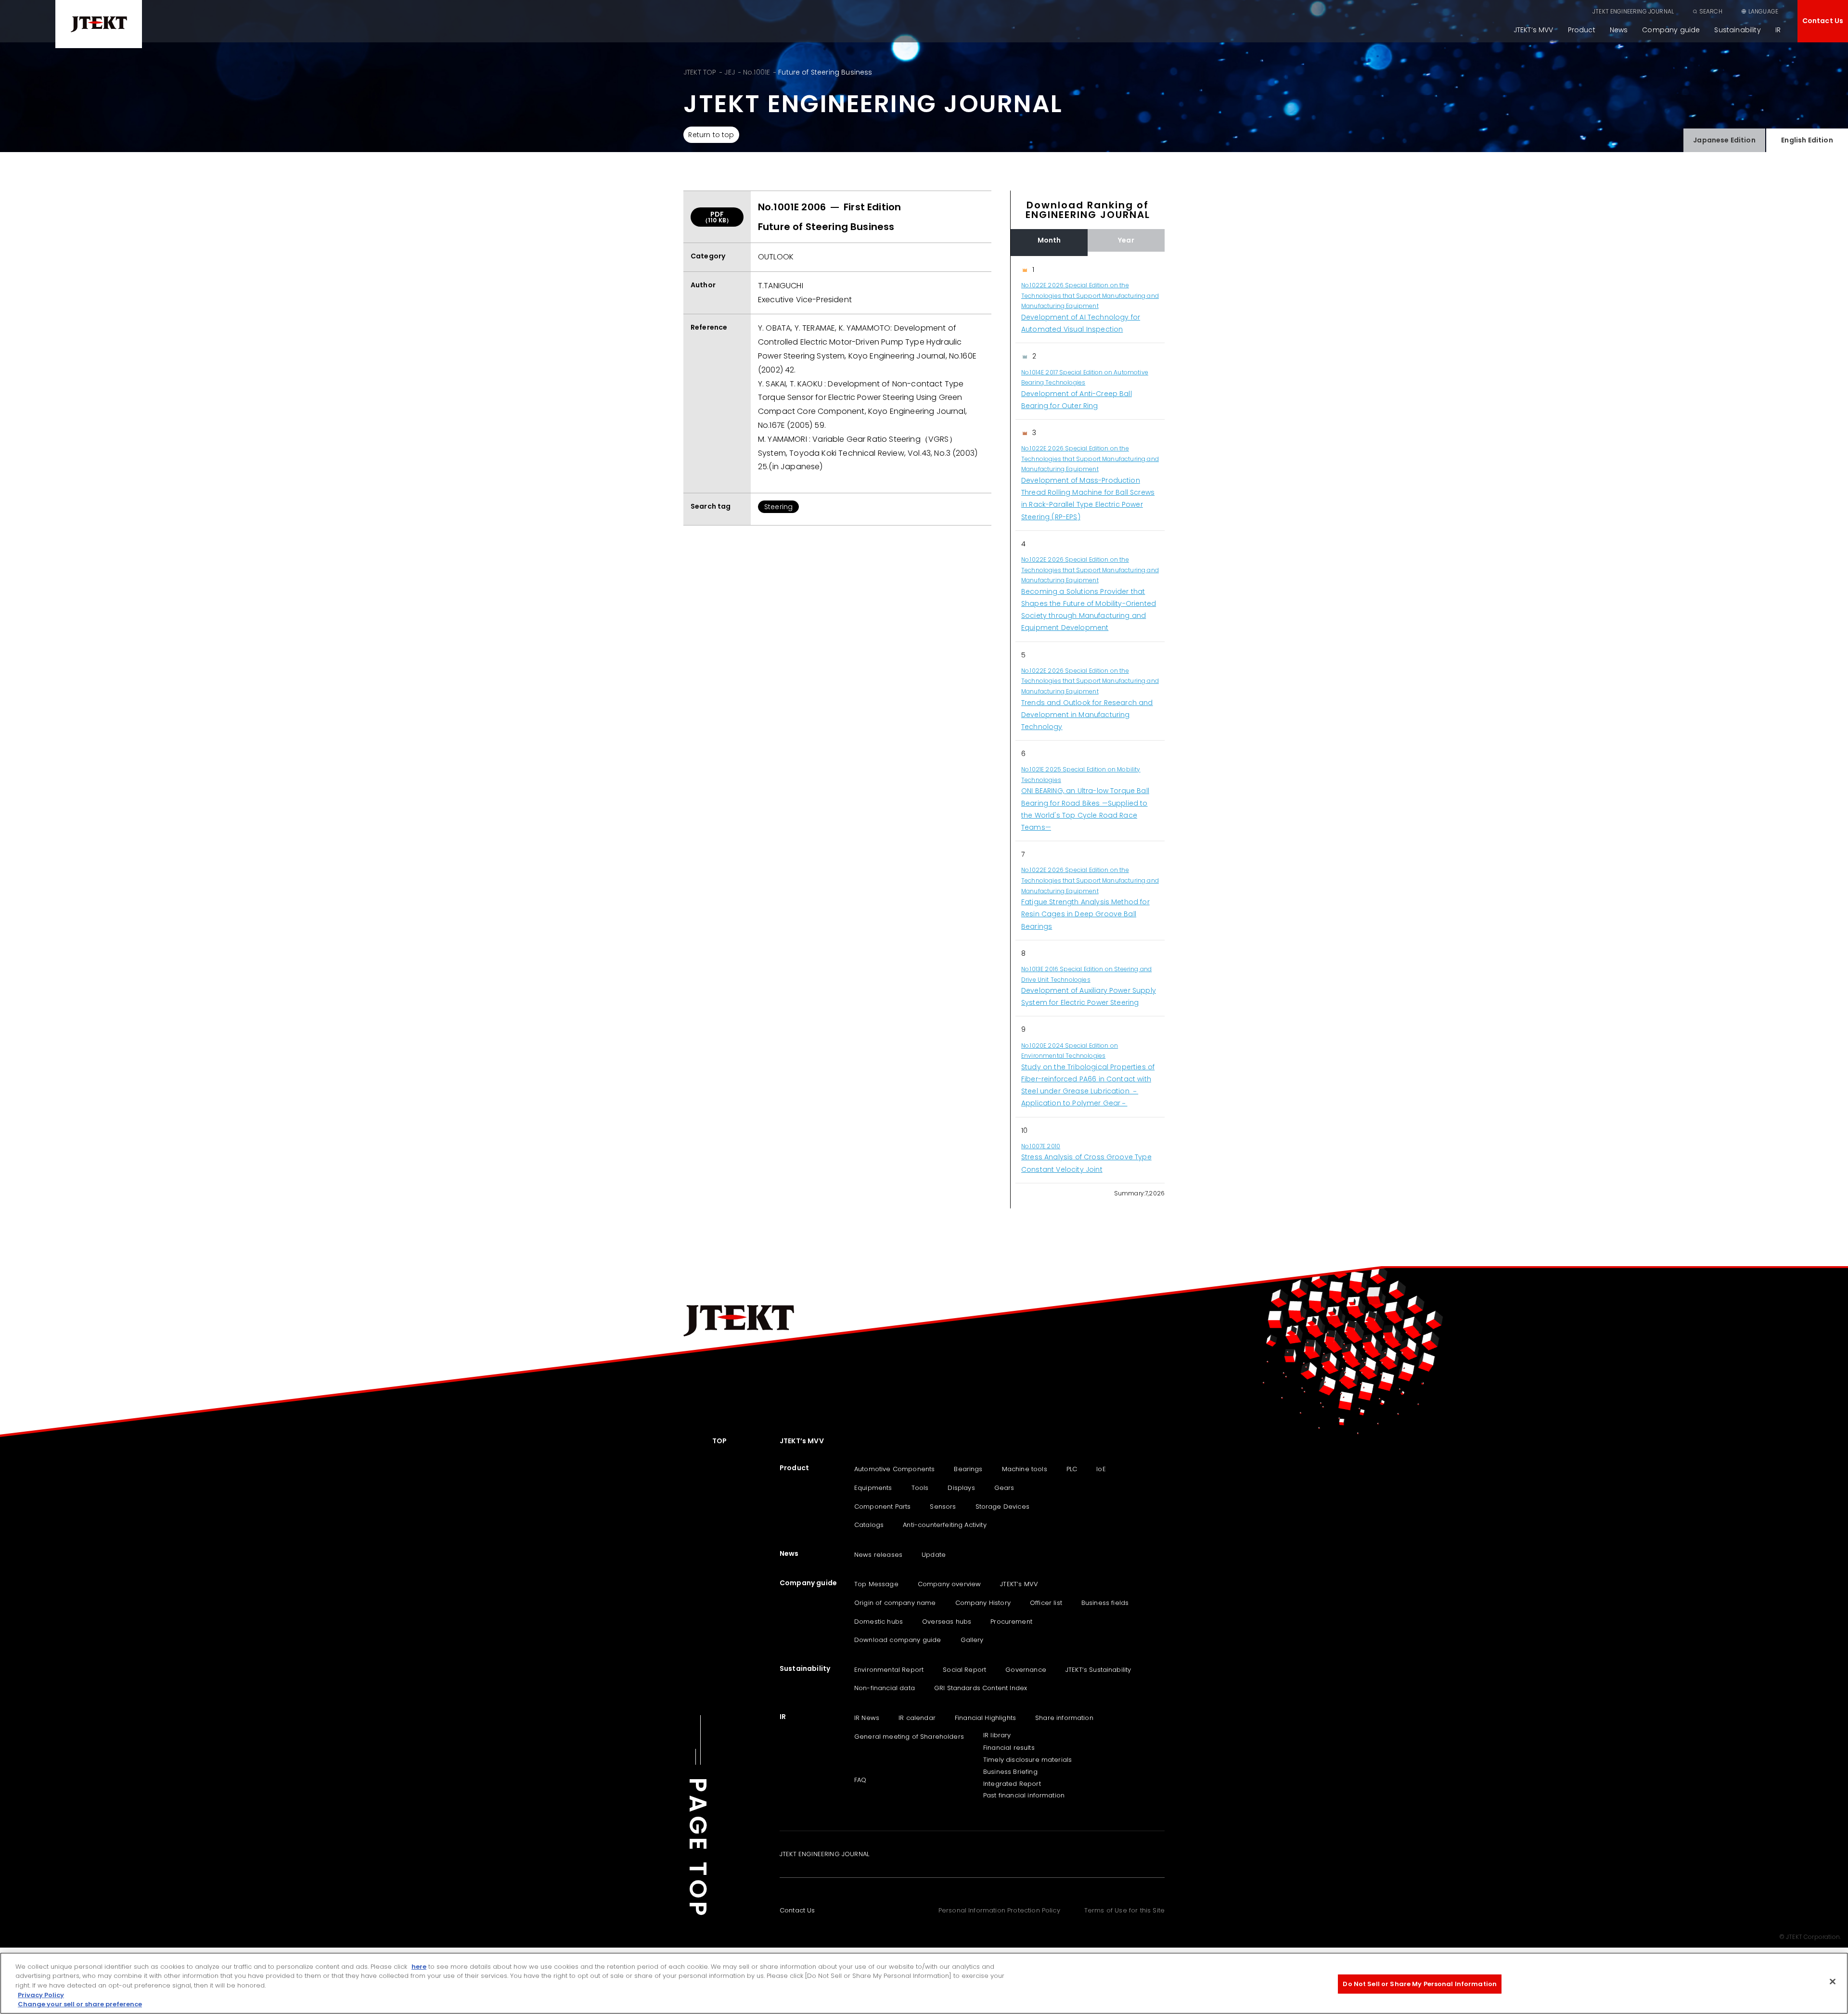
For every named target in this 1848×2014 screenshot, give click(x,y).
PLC (1072, 1469)
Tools (920, 1488)
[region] (1088, 720)
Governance (1026, 1670)
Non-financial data (885, 1688)
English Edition (1807, 140)
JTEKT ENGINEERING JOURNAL (1633, 11)
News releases (878, 1555)
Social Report (964, 1670)
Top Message (876, 1584)
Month (1049, 240)
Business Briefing (1010, 1772)
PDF (717, 217)
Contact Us (1823, 21)
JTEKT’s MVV (1534, 30)
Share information (1064, 1718)
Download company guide (898, 1640)
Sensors (943, 1507)
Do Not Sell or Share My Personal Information (1420, 1984)
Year (1126, 240)
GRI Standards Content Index (981, 1688)
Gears (1004, 1488)
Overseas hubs (947, 1622)
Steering (778, 507)
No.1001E (757, 72)
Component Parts (882, 1507)
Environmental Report (889, 1670)
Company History (983, 1603)
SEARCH (1711, 11)
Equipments (873, 1488)
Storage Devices (1002, 1507)
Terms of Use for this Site (1124, 1910)
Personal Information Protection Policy (999, 1910)
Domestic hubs (879, 1622)
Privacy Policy (41, 1995)
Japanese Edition (1724, 140)
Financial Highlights (985, 1718)
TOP (719, 1441)
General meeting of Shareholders (909, 1737)
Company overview (950, 1584)
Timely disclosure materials (1027, 1760)
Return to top (711, 135)
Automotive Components (894, 1469)
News (1619, 30)
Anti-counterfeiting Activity (944, 1525)
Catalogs (869, 1525)
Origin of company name (895, 1603)
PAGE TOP (698, 1848)
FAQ (860, 1780)
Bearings (968, 1469)
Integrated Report (1012, 1784)
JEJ (729, 72)
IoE (1101, 1469)
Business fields (1105, 1603)
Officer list (1046, 1603)
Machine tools (1025, 1469)
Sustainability (1737, 30)
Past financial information (1024, 1795)
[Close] (1833, 1982)
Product (1582, 30)
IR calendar (917, 1718)
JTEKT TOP (700, 72)
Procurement (1011, 1622)
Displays (961, 1488)
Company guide (1671, 30)
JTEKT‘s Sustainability (1098, 1670)
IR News (867, 1718)
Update (934, 1555)
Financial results (1009, 1748)
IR (1778, 30)
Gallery (972, 1640)
